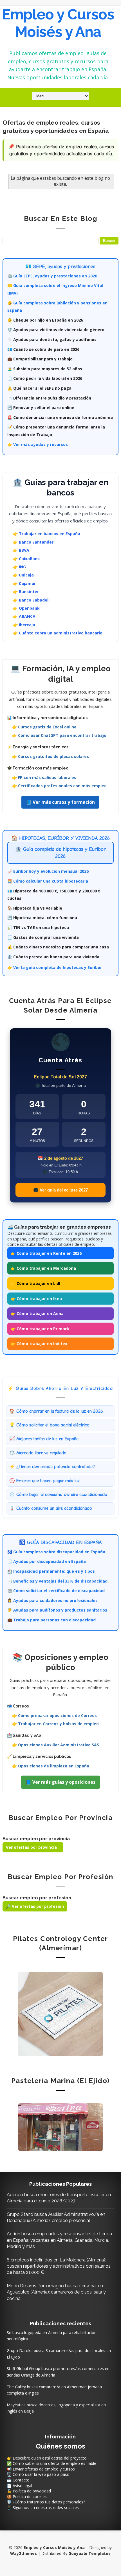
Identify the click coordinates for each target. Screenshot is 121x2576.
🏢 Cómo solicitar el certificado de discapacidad (56, 1591)
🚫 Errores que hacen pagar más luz (44, 1481)
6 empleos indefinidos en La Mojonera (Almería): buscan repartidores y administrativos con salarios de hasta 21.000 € (59, 2266)
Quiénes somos (60, 2446)
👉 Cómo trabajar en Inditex (39, 1344)
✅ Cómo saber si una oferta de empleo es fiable (51, 2463)
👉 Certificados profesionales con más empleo (59, 786)
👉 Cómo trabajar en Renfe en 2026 (46, 1253)
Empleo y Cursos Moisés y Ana (58, 23)
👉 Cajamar (24, 583)
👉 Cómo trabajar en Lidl (35, 1283)
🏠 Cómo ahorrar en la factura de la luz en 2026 (56, 1411)
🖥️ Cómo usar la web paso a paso (38, 2474)
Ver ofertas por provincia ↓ (33, 1847)
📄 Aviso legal (19, 2486)
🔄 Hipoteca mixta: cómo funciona (42, 918)
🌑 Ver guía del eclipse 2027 (60, 1190)
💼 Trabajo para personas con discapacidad (51, 1620)
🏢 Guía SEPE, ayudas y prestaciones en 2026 (52, 276)
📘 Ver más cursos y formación (60, 802)
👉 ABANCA (24, 616)
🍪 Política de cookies (27, 2497)
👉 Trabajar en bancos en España (47, 534)
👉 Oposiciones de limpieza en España (51, 1766)
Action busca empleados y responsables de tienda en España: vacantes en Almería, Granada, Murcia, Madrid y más (59, 2240)
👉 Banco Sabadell (31, 600)
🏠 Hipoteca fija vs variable (35, 908)
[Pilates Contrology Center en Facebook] (60, 2014)
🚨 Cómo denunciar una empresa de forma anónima (60, 417)
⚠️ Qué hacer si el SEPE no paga (39, 388)
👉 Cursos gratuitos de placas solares (51, 756)
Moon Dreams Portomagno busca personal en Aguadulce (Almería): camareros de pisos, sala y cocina (56, 2292)
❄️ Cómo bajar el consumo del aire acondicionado (58, 1495)
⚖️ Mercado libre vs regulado (38, 1453)
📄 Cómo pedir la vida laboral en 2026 (45, 378)
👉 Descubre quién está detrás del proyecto (47, 2458)
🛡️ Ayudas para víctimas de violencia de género (56, 330)
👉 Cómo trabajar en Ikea (36, 1299)
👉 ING (19, 567)
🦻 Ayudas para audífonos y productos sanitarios (57, 1610)
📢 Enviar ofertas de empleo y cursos (41, 2469)
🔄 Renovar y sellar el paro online (41, 408)
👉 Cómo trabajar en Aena (37, 1313)
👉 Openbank (26, 608)
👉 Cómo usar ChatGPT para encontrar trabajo (59, 735)
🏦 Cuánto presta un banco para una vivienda (53, 957)
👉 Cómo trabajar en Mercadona (43, 1268)
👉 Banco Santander (33, 542)
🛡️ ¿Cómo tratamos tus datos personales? (46, 2502)
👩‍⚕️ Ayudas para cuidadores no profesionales (52, 1600)
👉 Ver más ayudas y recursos (38, 444)
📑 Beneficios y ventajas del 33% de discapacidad (57, 1581)
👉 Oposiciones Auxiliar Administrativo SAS (56, 1745)
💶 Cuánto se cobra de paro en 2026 (43, 349)
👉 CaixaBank (26, 559)
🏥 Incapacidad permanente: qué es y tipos (51, 1571)
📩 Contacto (18, 2480)
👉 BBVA (21, 550)
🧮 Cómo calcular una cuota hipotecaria (48, 881)
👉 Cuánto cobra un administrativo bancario (58, 633)
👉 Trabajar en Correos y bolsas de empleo (55, 1724)
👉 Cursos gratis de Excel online (44, 727)
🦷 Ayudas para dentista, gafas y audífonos (52, 339)
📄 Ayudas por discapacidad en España (47, 1561)
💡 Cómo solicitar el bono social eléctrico (49, 1425)
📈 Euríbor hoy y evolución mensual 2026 (48, 871)
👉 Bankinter (26, 592)
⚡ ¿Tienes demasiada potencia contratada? (52, 1467)
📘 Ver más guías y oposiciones (60, 1782)
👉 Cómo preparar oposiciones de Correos (54, 1716)
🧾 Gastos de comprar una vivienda (43, 937)
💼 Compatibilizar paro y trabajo (40, 359)
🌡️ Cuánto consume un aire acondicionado (51, 1508)
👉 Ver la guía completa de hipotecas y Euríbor (55, 967)
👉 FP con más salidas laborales (44, 777)
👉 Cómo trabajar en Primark (40, 1329)
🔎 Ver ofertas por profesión (35, 1906)
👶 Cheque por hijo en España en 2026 (45, 320)
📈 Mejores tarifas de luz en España (44, 1439)
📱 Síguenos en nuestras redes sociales (43, 2507)
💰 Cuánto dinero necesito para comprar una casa (58, 947)
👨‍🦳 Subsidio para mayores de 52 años (45, 369)
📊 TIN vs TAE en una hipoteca (38, 927)
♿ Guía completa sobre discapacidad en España (56, 1552)
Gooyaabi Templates (89, 2553)
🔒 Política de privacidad (29, 2491)
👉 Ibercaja (24, 625)
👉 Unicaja (23, 575)
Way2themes (23, 2553)
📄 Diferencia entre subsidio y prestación (49, 398)
